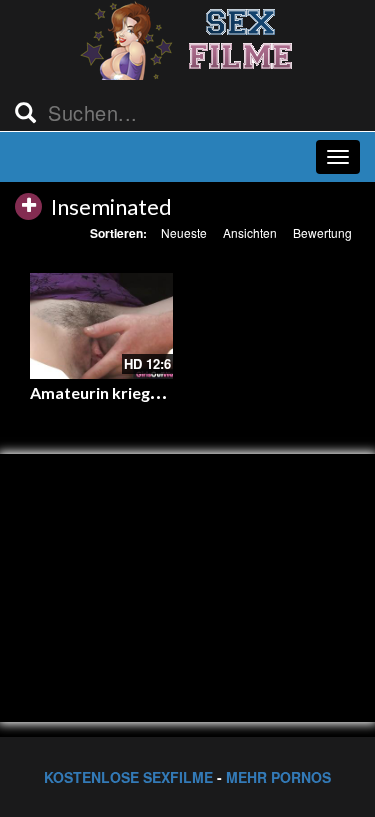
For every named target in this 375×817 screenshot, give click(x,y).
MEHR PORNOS (278, 777)
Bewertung (322, 232)
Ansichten (250, 232)
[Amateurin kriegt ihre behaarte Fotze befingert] (101, 326)
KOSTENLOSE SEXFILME (128, 777)
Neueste (184, 232)
